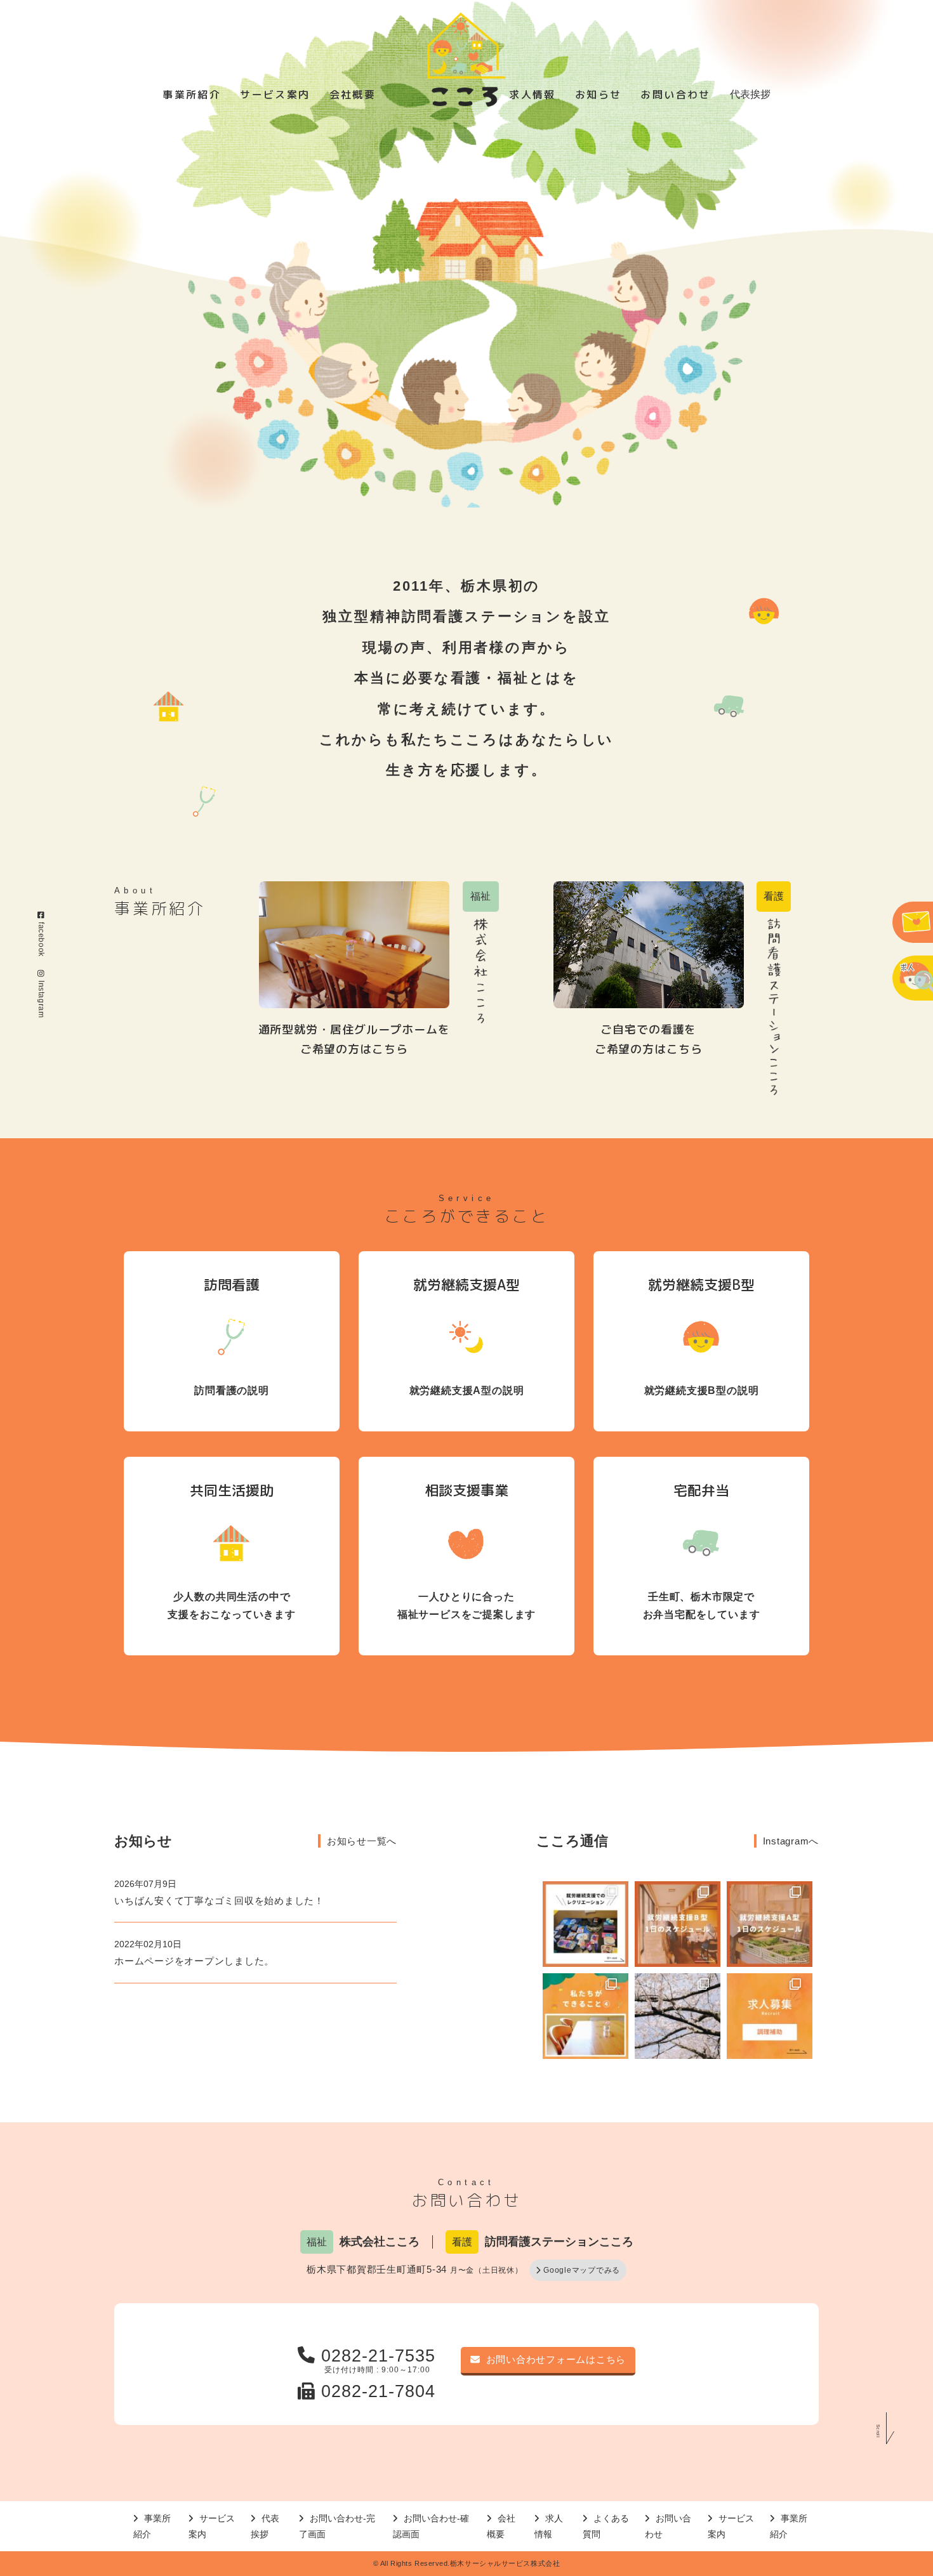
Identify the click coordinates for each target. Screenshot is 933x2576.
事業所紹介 (192, 95)
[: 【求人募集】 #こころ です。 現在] (770, 2016)
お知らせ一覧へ (362, 1841)
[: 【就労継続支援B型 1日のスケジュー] (678, 1924)
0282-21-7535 (378, 2356)
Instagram (41, 999)
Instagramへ (791, 1841)
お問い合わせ (675, 95)
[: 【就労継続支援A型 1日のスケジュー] (770, 1924)
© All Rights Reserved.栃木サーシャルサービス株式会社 (466, 2563)
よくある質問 (606, 2526)
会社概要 (353, 95)
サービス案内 (275, 95)
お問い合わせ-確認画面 (431, 2526)
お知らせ (599, 95)
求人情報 (533, 95)
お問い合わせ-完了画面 (337, 2526)
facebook (41, 939)
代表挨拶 (750, 94)
